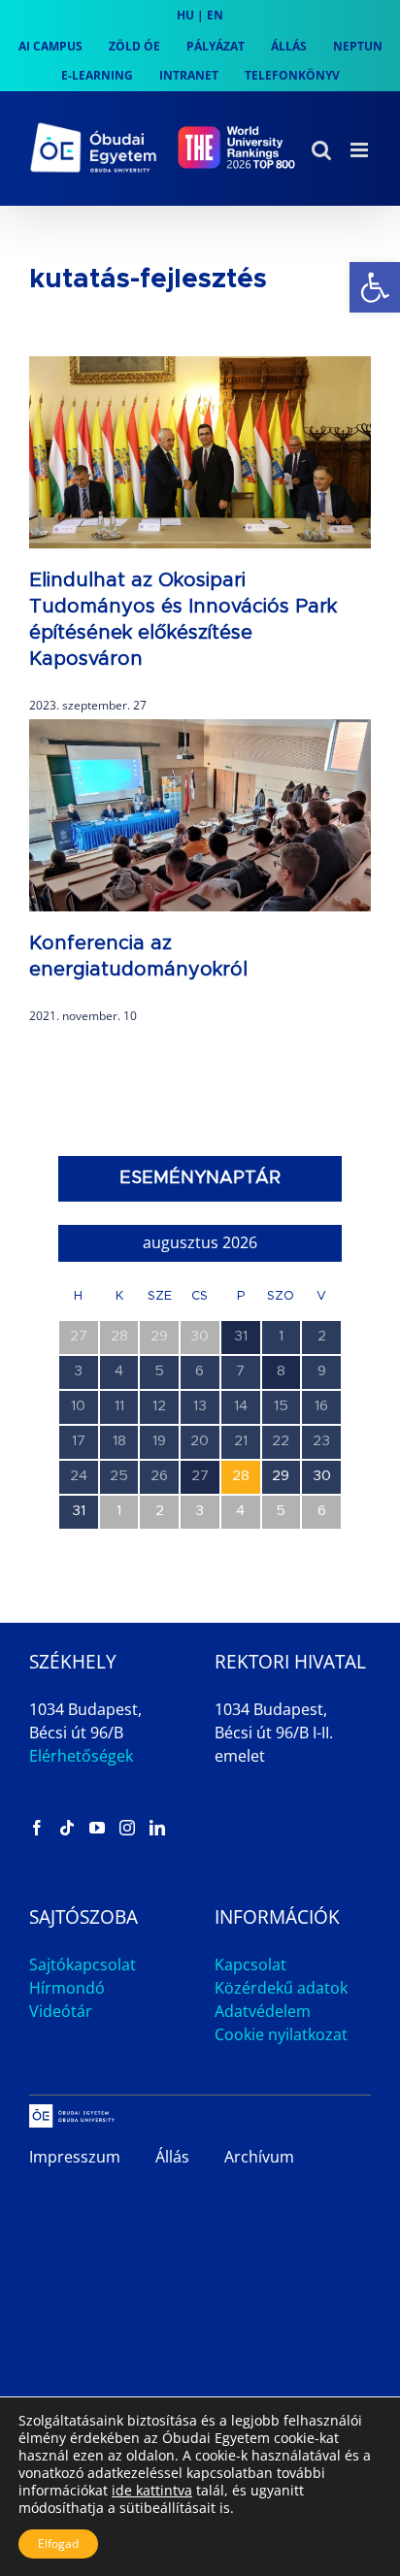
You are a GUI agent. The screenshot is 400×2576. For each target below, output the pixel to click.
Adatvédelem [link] (263, 2011)
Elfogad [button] (58, 2543)
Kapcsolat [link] (250, 1965)
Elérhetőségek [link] (81, 1756)
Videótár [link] (61, 2011)
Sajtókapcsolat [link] (83, 1965)
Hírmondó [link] (67, 1988)
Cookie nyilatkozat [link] (281, 2034)
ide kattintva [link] (152, 2490)
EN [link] (215, 15)
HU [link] (185, 15)
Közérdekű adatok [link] (281, 1988)
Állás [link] (172, 2157)
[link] (375, 287)
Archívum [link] (259, 2157)
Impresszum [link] (75, 2157)
